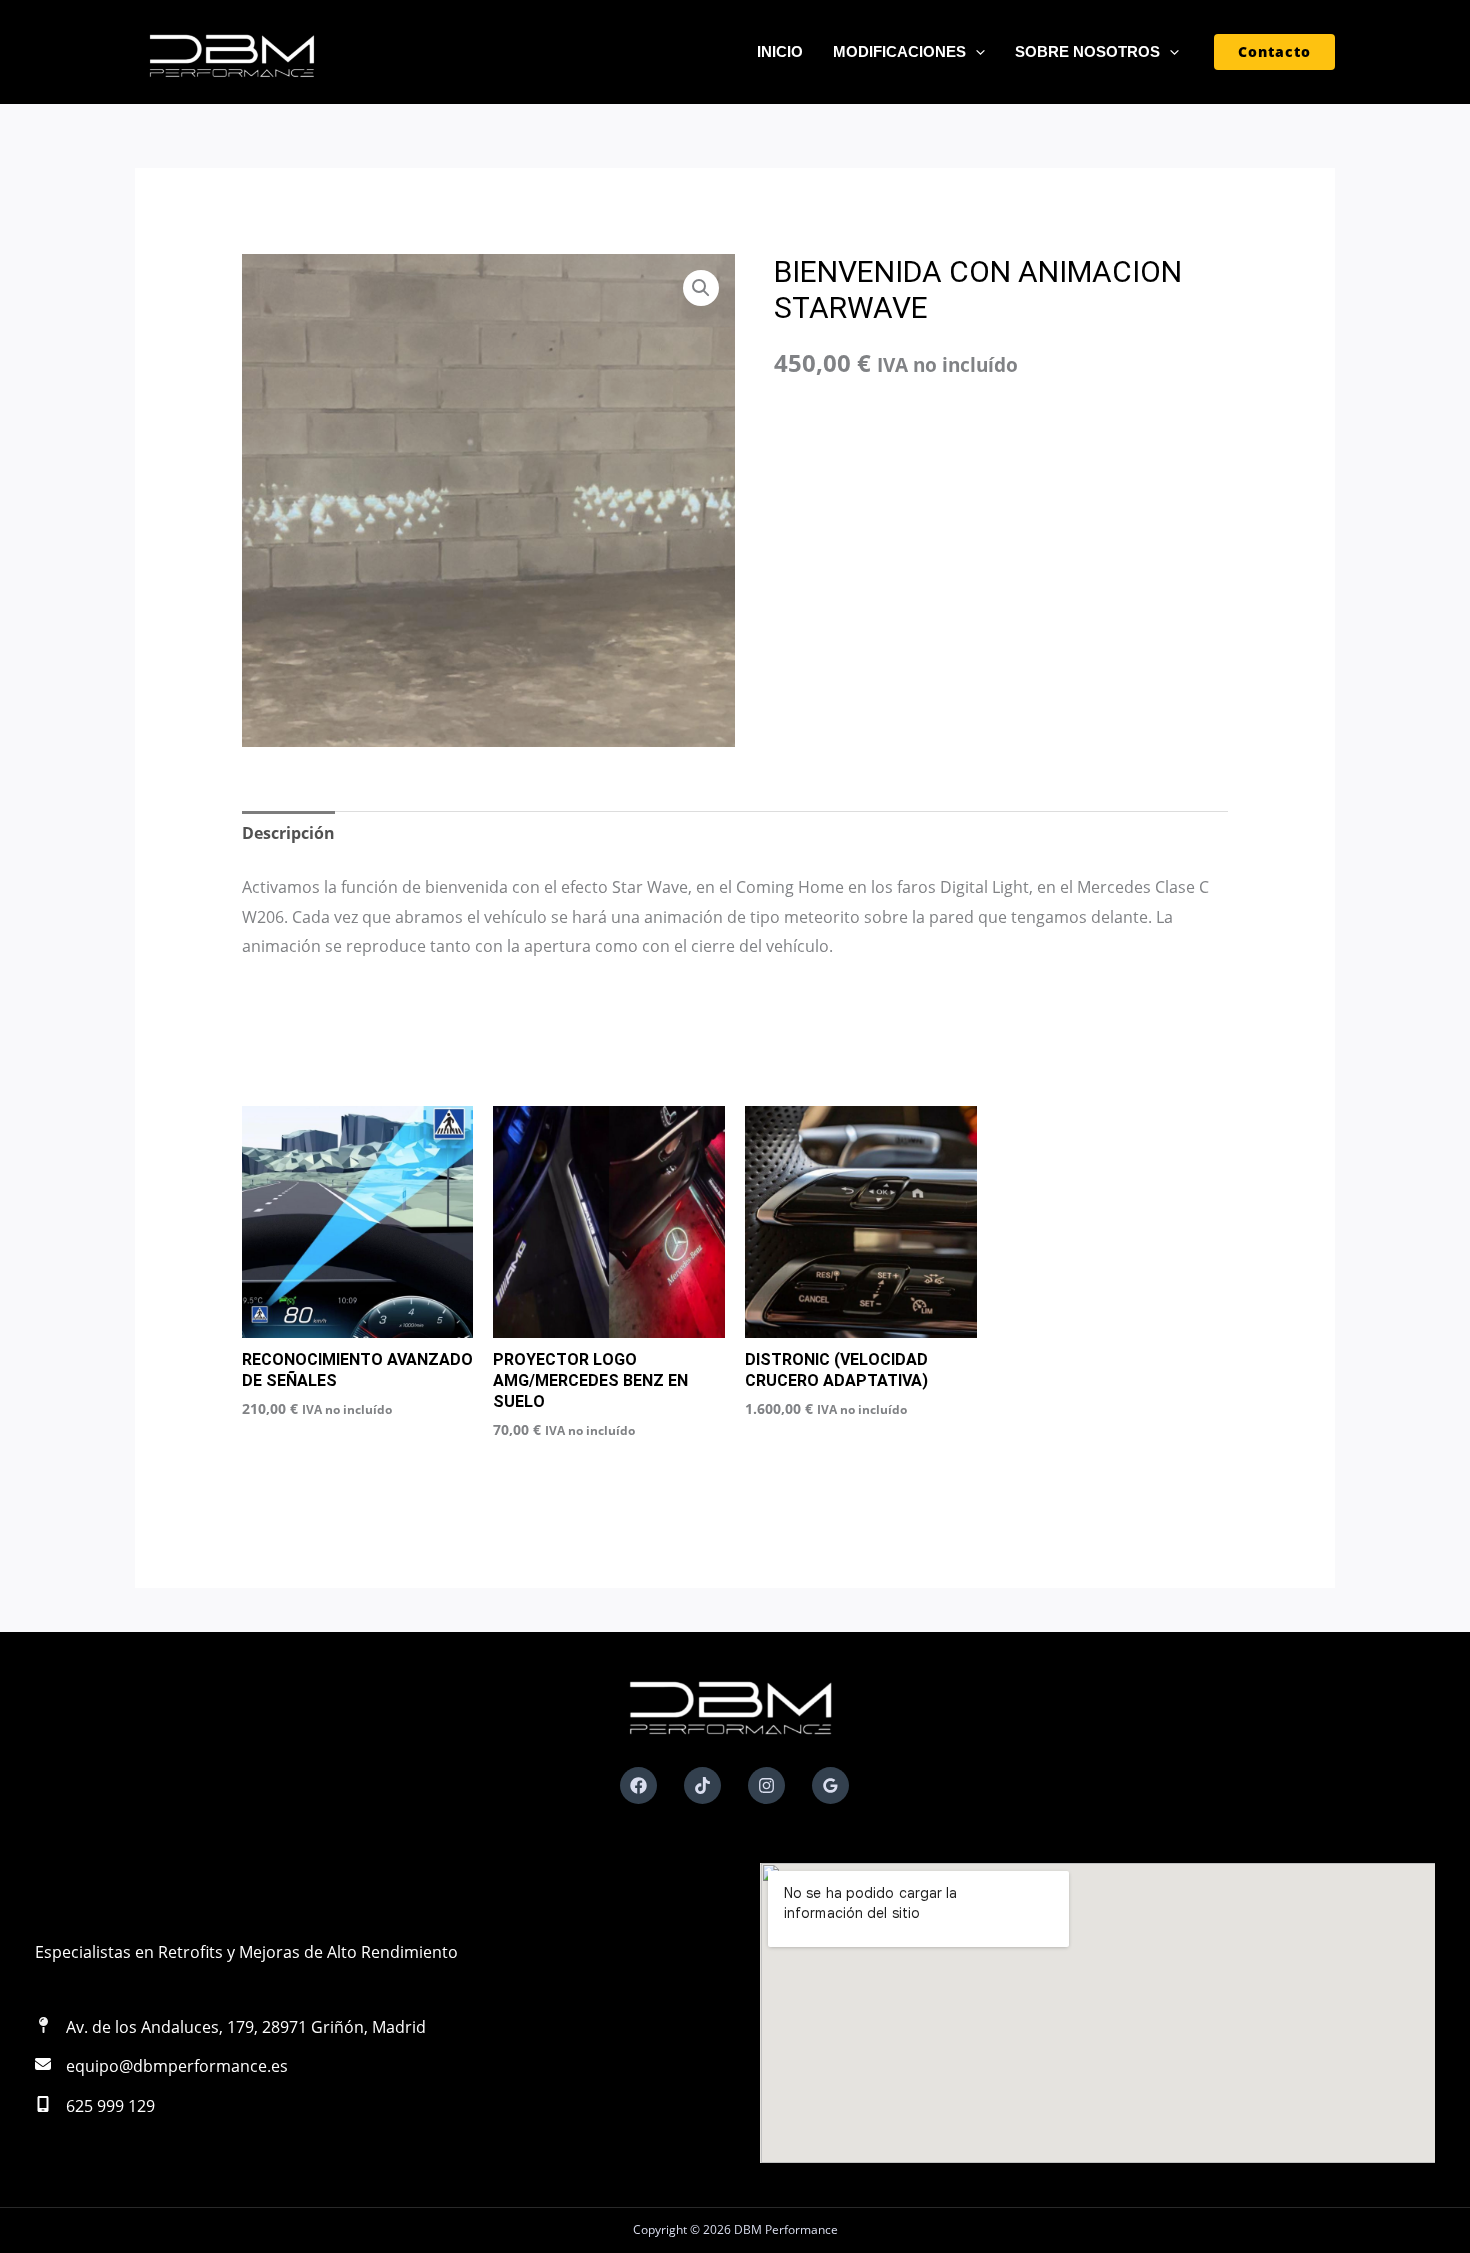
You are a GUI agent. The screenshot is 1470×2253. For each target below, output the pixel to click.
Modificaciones (899, 51)
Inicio (780, 51)
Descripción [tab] (288, 833)
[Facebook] (638, 1785)
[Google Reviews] (830, 1785)
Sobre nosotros (1087, 51)
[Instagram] (766, 1785)
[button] (975, 51)
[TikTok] (702, 1785)
